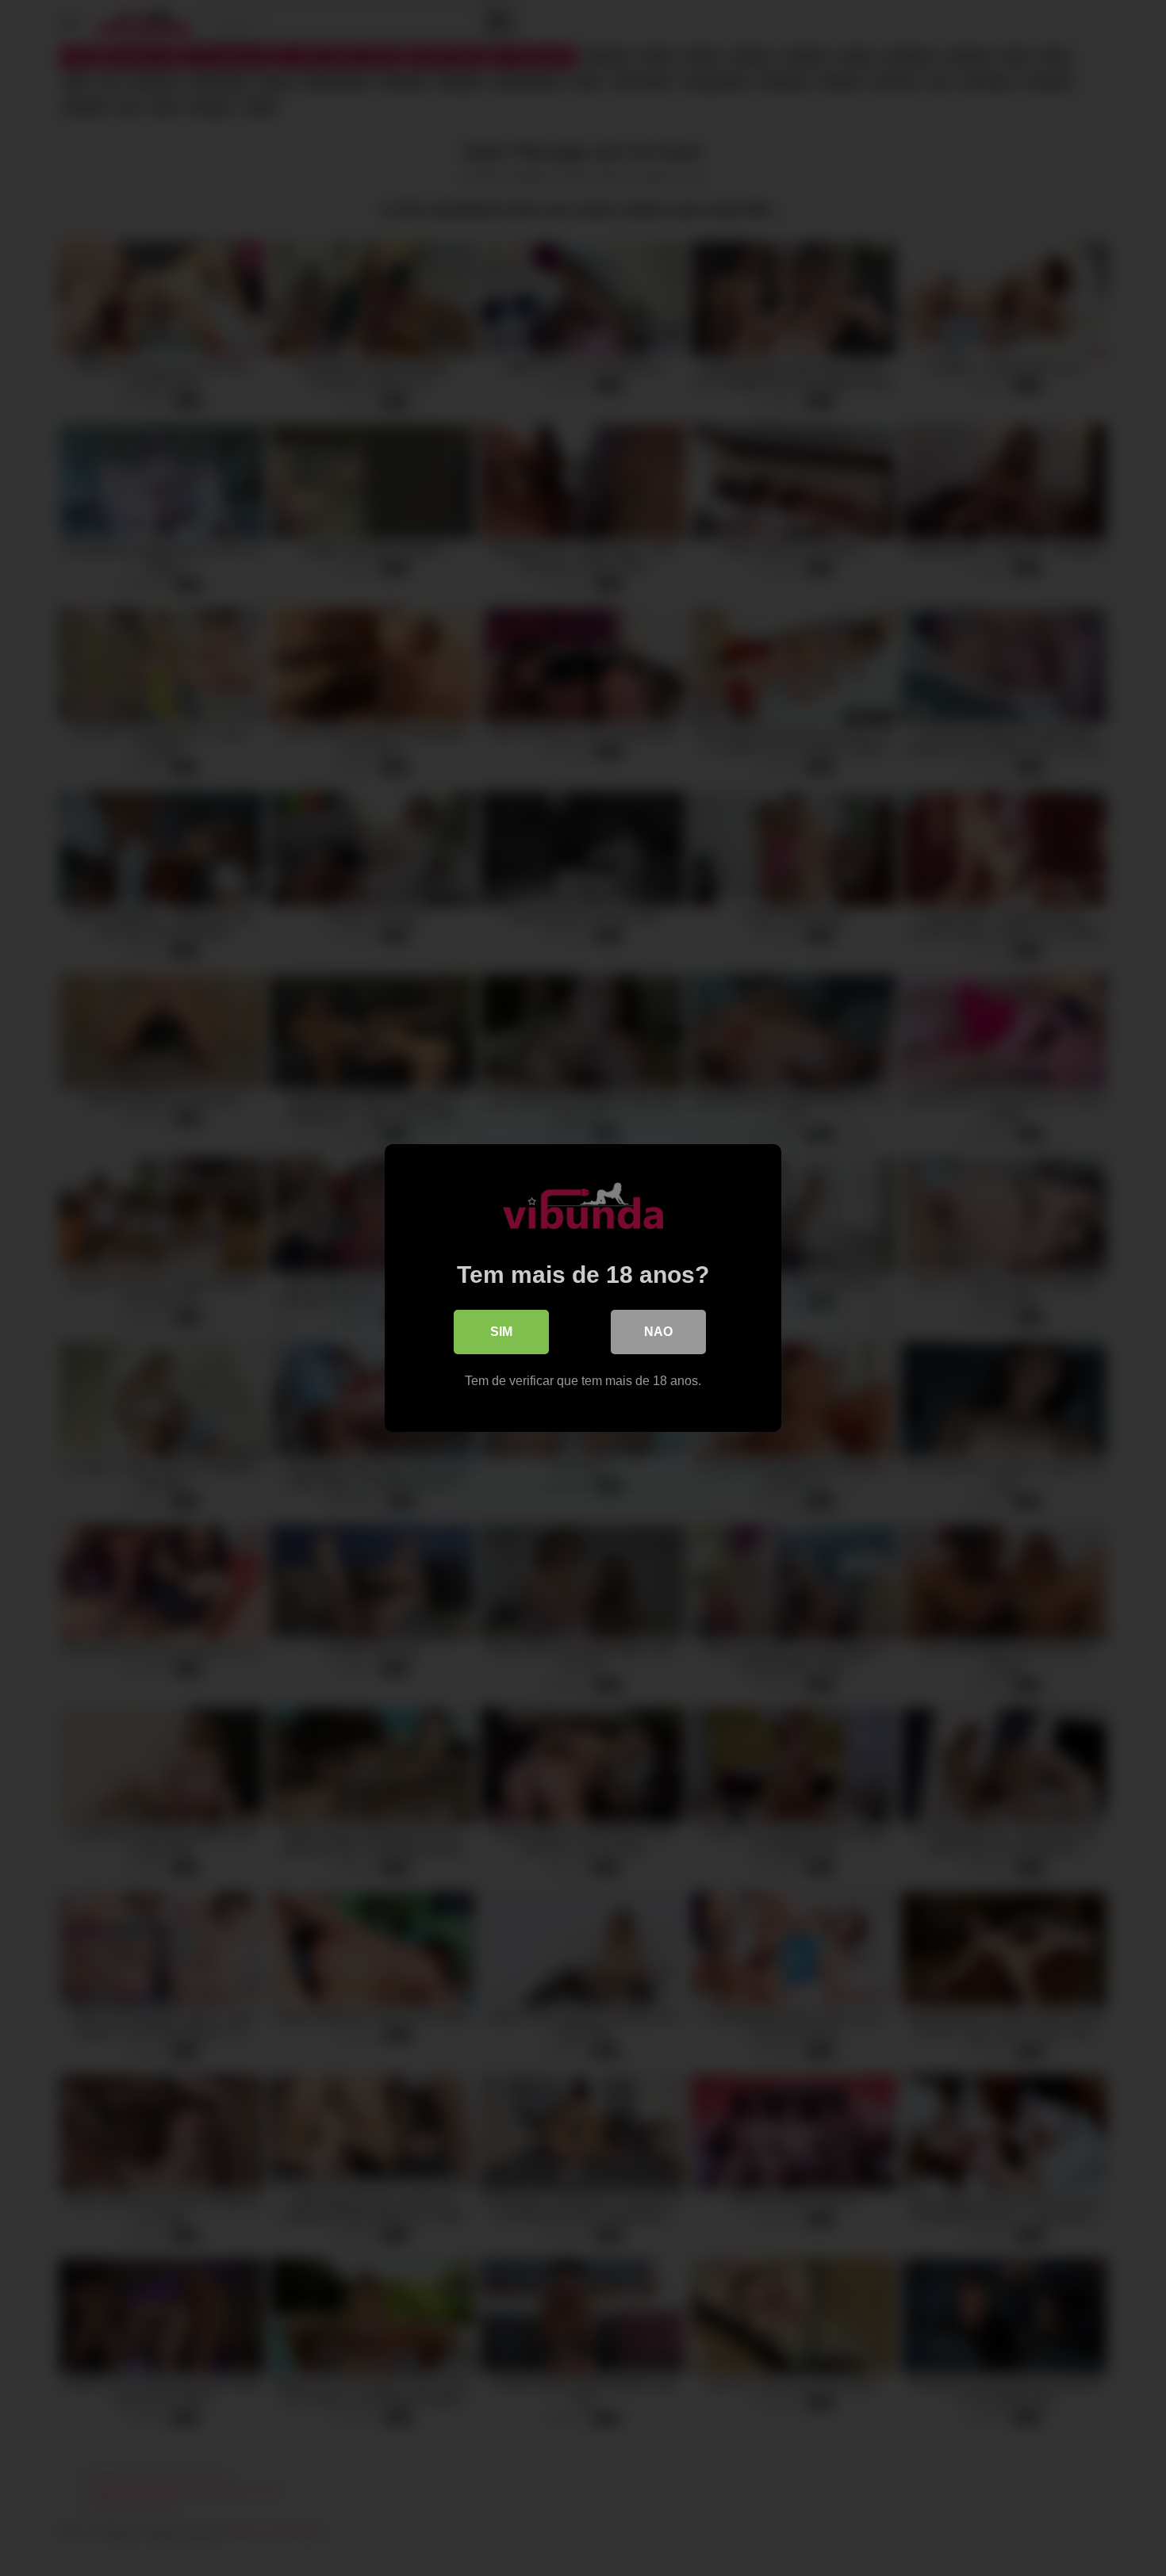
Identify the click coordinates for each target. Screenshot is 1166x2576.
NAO (658, 1332)
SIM (501, 1332)
